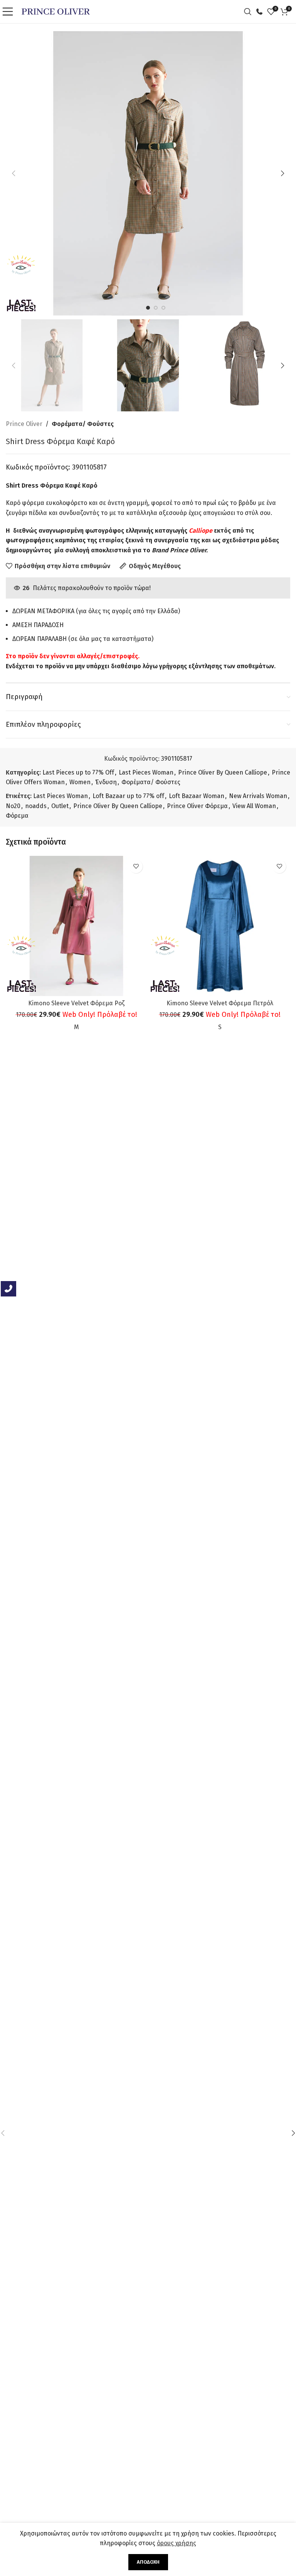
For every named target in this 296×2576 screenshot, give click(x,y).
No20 (13, 806)
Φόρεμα (17, 816)
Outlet (60, 806)
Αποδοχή (148, 2562)
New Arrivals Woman (258, 796)
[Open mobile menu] (10, 12)
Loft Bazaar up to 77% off (128, 796)
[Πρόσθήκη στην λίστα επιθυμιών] (136, 866)
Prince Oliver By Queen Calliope (223, 772)
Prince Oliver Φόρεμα (197, 806)
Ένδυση (106, 782)
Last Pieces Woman (146, 772)
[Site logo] (56, 11)
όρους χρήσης (177, 2543)
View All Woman (254, 806)
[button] (13, 173)
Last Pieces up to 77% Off (78, 772)
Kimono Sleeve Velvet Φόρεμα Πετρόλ (220, 1003)
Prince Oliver (24, 424)
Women (80, 782)
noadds (36, 806)
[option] (148, 308)
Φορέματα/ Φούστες (83, 424)
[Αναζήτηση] (250, 12)
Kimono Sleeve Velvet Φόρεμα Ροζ (76, 1003)
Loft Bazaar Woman (197, 796)
